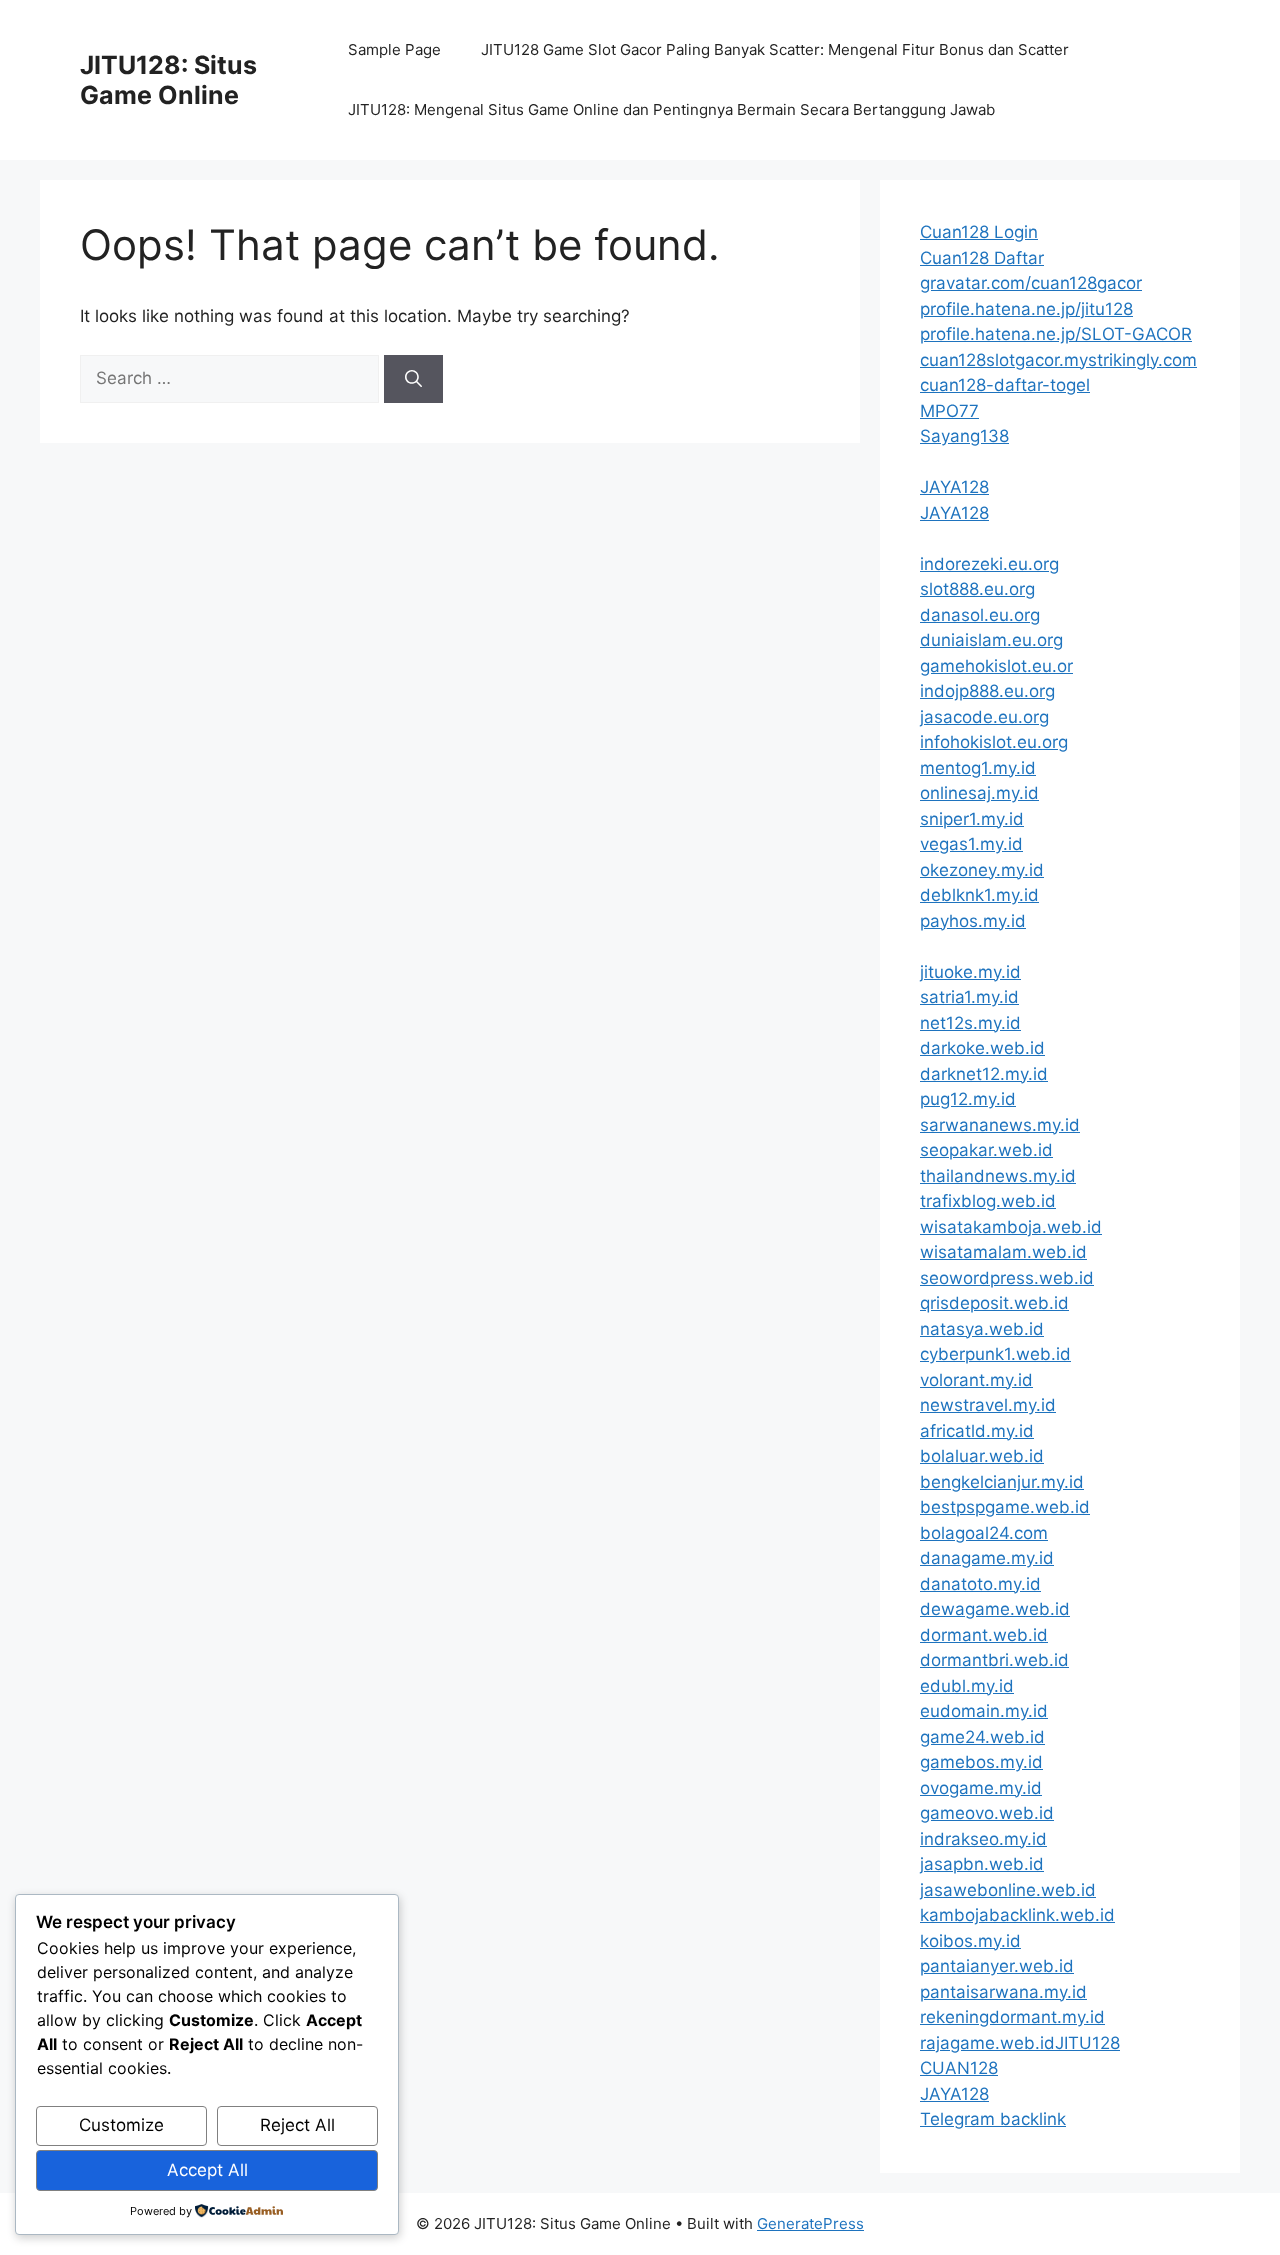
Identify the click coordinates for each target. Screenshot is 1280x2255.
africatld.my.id (977, 1431)
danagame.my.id (987, 1558)
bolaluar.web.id (982, 1456)
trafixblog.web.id (988, 1201)
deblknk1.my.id (979, 895)
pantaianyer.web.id (997, 1966)
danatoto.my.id (980, 1584)
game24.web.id (982, 1737)
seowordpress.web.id (1007, 1278)
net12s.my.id (970, 1023)
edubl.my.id (967, 1686)
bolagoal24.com (984, 1533)
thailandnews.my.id (998, 1176)
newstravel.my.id (988, 1405)
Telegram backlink (993, 2119)
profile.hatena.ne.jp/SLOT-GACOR (1056, 334)
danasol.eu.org (980, 615)
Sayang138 (964, 436)
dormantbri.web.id (994, 1660)
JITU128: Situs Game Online (168, 80)
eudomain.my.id (984, 1711)
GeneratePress (810, 2223)
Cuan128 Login (979, 232)
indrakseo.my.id (983, 1839)
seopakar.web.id (986, 1150)
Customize (121, 2125)
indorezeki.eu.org (989, 564)
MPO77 (949, 411)
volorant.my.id (976, 1380)
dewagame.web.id (995, 1609)
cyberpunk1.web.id (995, 1354)
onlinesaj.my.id (979, 793)
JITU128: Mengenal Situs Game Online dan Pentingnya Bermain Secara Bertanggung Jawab (671, 109)
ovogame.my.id (981, 1788)
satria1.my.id (969, 997)
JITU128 (1087, 2043)
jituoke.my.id (970, 972)
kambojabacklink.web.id (1017, 1915)
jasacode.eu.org (984, 717)
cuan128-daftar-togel (1005, 385)
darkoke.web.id (982, 1048)
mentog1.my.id (978, 768)
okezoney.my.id (982, 870)
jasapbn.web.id (982, 1864)
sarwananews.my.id (1000, 1125)
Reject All (297, 2125)
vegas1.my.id (971, 844)
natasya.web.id (982, 1329)
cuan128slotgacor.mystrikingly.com (1058, 360)
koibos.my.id (970, 1941)
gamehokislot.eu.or (996, 666)
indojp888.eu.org (987, 691)
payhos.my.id (973, 921)
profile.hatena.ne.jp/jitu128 (1026, 309)
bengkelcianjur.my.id (1002, 1482)
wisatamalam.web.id (1003, 1252)
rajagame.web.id (987, 2043)
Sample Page (394, 49)
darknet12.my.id (984, 1074)
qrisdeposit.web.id (994, 1303)
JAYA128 (954, 487)
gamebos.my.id (981, 1762)
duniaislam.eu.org (991, 640)
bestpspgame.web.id (1005, 1507)
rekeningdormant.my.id (1012, 2017)
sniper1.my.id (972, 819)
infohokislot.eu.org (994, 742)
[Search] (413, 379)
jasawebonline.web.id (1008, 1890)
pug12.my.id (968, 1099)
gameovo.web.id (987, 1813)
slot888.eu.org (977, 589)
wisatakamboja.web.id (1011, 1227)
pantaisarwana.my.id (1003, 1992)
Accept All (207, 2170)
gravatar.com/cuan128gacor (1031, 283)
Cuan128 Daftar (982, 258)
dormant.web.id (984, 1635)
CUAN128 (959, 2068)
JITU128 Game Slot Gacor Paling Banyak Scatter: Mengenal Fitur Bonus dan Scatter (775, 49)
